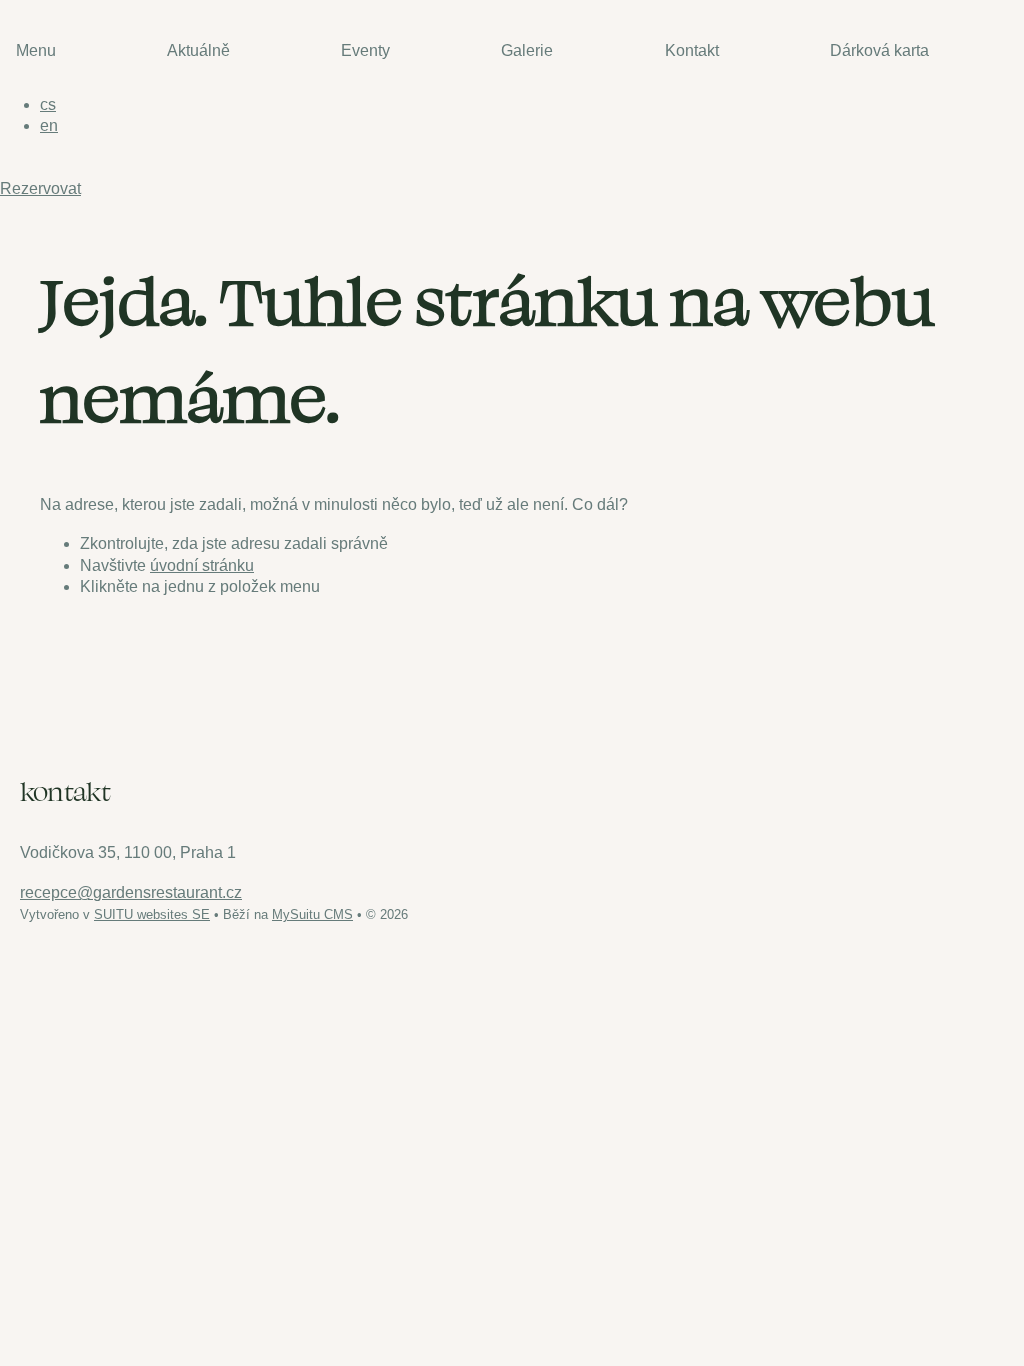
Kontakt (692, 50)
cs (48, 104)
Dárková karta (879, 50)
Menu (36, 50)
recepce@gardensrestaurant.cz (131, 892)
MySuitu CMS (312, 914)
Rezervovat (40, 188)
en (49, 125)
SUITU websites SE (152, 914)
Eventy (365, 50)
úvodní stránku (202, 565)
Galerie (527, 50)
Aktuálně (198, 50)
